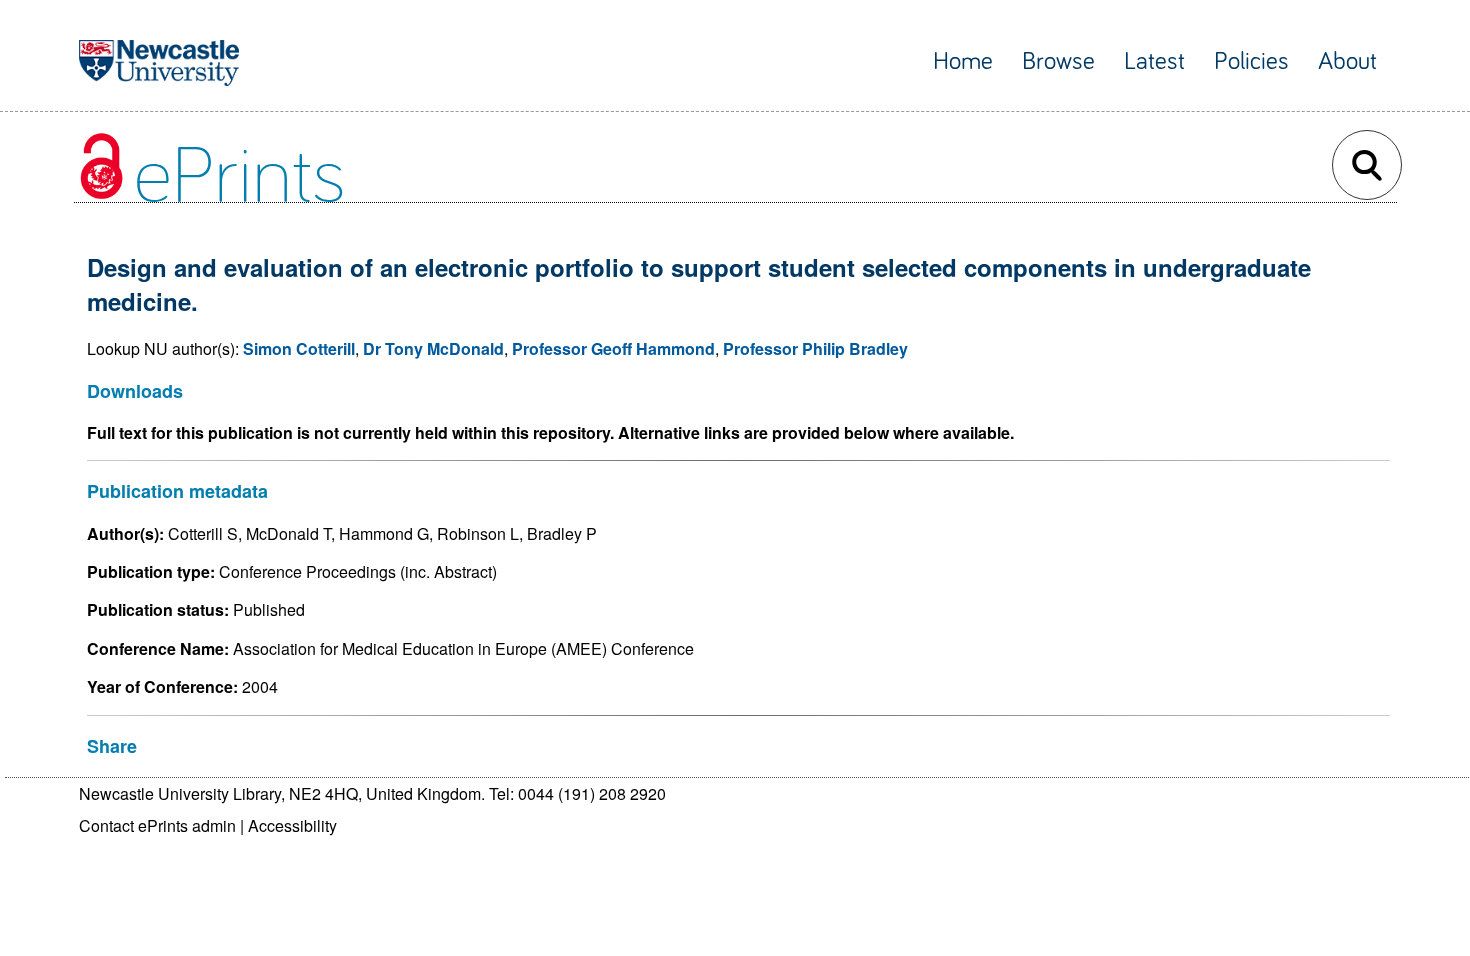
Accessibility (292, 825)
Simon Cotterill (299, 348)
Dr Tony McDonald (433, 348)
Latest (1154, 61)
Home (963, 61)
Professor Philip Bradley (815, 348)
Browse (1058, 61)
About (1347, 61)
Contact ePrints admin (157, 825)
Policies (1251, 61)
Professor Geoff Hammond (613, 348)
